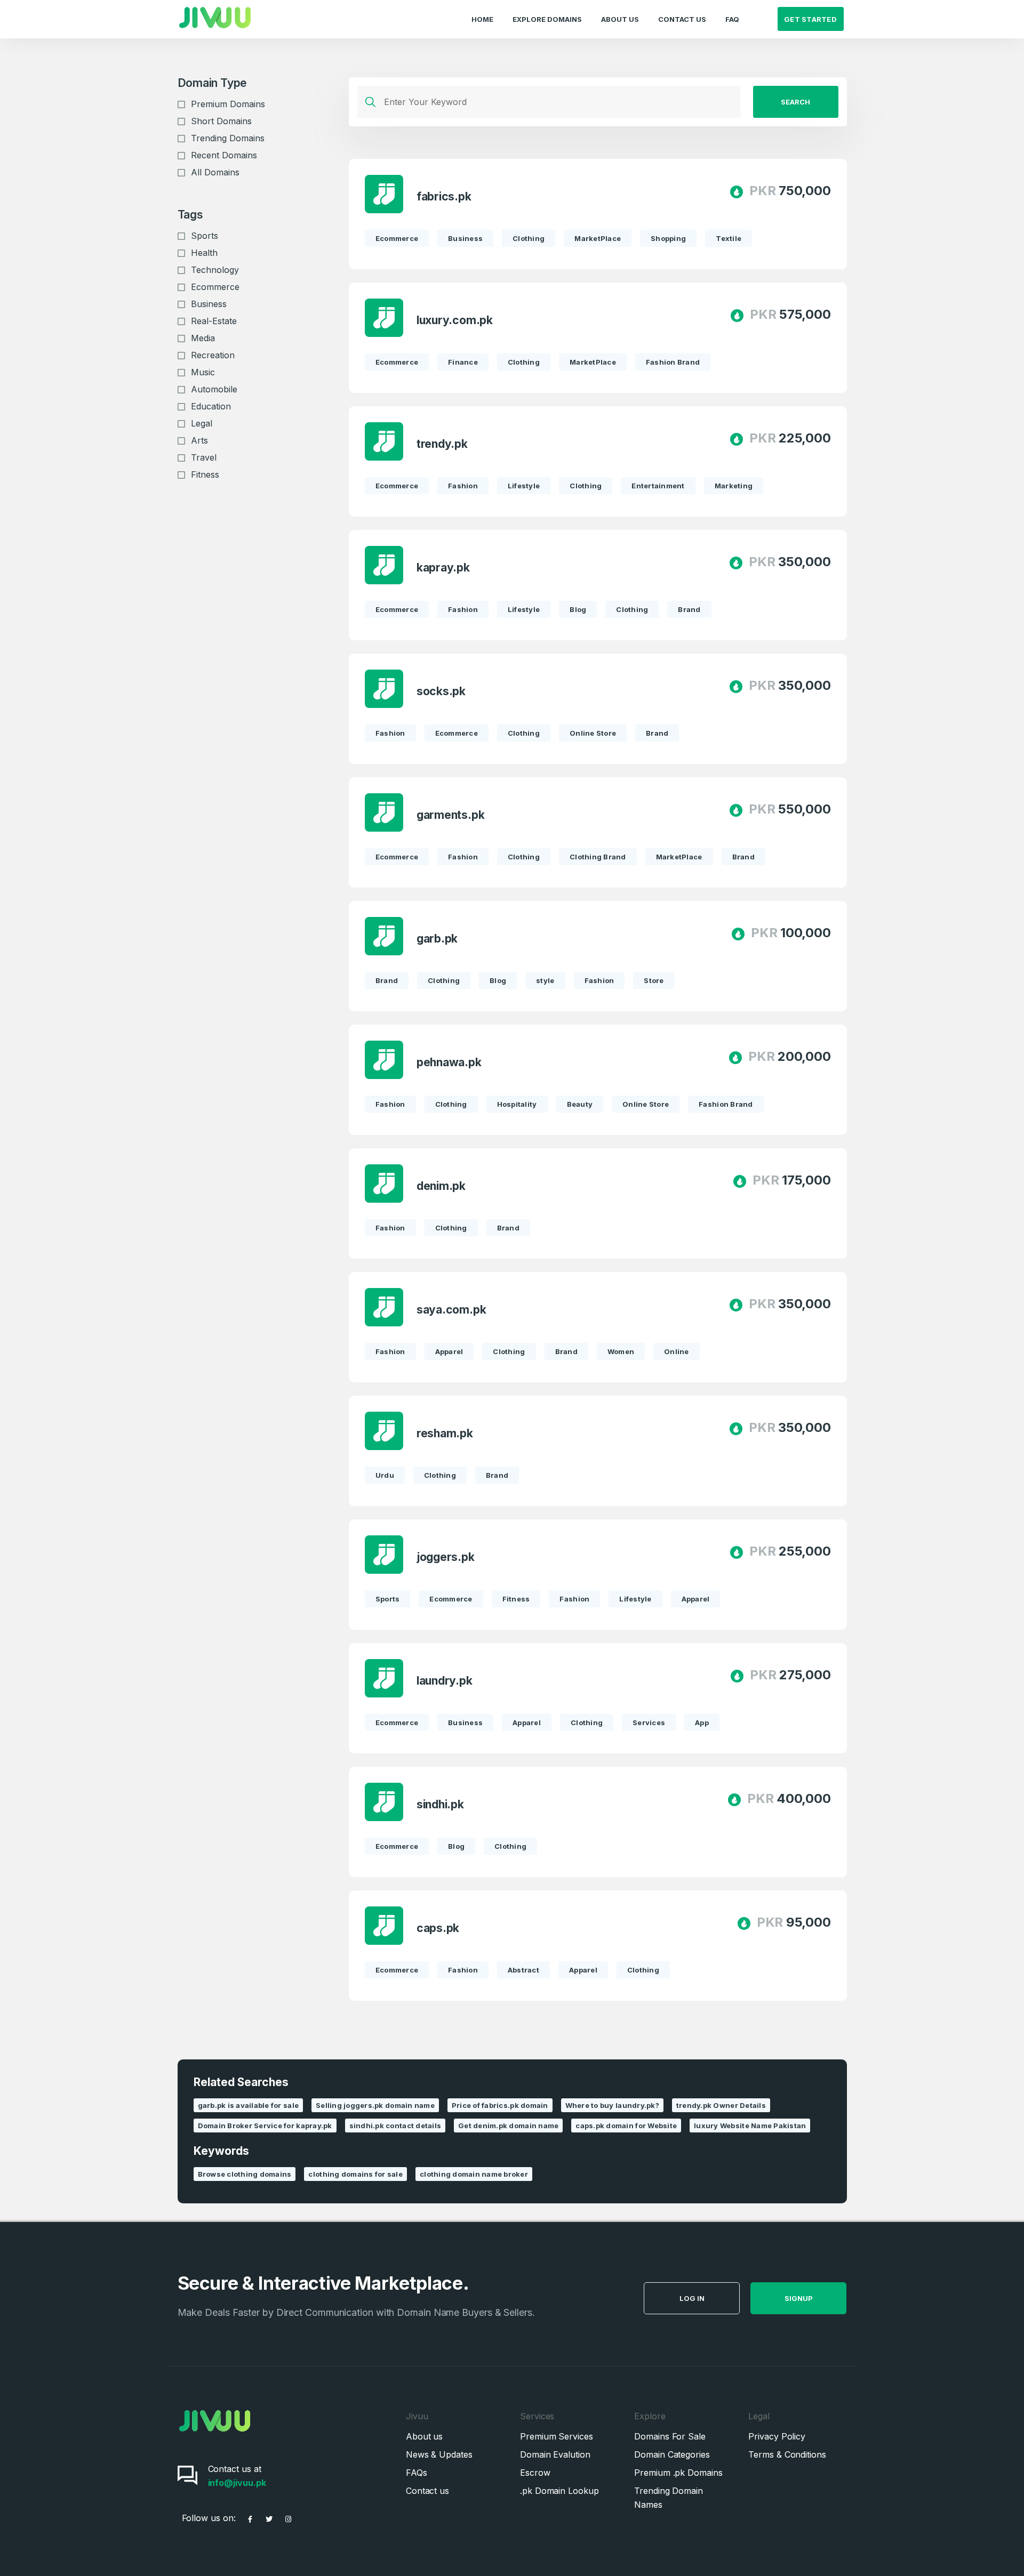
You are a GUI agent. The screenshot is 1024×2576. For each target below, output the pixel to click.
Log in (692, 2298)
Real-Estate (214, 321)
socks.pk (441, 691)
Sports (205, 236)
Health (204, 253)
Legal (202, 423)
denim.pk (441, 1186)
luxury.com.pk (455, 320)
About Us (620, 19)
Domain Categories (672, 2454)
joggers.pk (446, 1557)
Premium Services (557, 2436)
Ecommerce (215, 287)
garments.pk (451, 815)
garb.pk (437, 939)
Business (209, 304)
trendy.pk (442, 444)
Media (203, 338)
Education (211, 406)
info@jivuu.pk (237, 2483)
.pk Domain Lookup (559, 2491)
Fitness (205, 474)
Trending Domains (228, 138)
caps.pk (438, 1928)
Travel (204, 457)
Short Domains (221, 121)
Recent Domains (224, 155)
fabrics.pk (444, 196)
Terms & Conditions (787, 2454)
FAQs (417, 2473)
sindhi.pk (440, 1804)
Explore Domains (547, 19)
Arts (199, 440)
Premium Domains (228, 104)
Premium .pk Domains (678, 2473)
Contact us (427, 2491)
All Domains (215, 172)
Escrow (535, 2473)
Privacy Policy (777, 2436)
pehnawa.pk (449, 1062)
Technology (215, 270)
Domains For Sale (670, 2436)
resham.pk (445, 1433)
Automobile (214, 389)
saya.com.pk (451, 1310)
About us (424, 2436)
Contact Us (682, 19)
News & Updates (439, 2454)
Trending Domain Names (669, 2498)
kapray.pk (443, 567)
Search (795, 102)
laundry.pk (445, 1681)
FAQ (732, 19)
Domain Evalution (555, 2454)
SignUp (799, 2298)
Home (482, 19)
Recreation (213, 355)
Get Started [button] (810, 19)
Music (203, 372)
